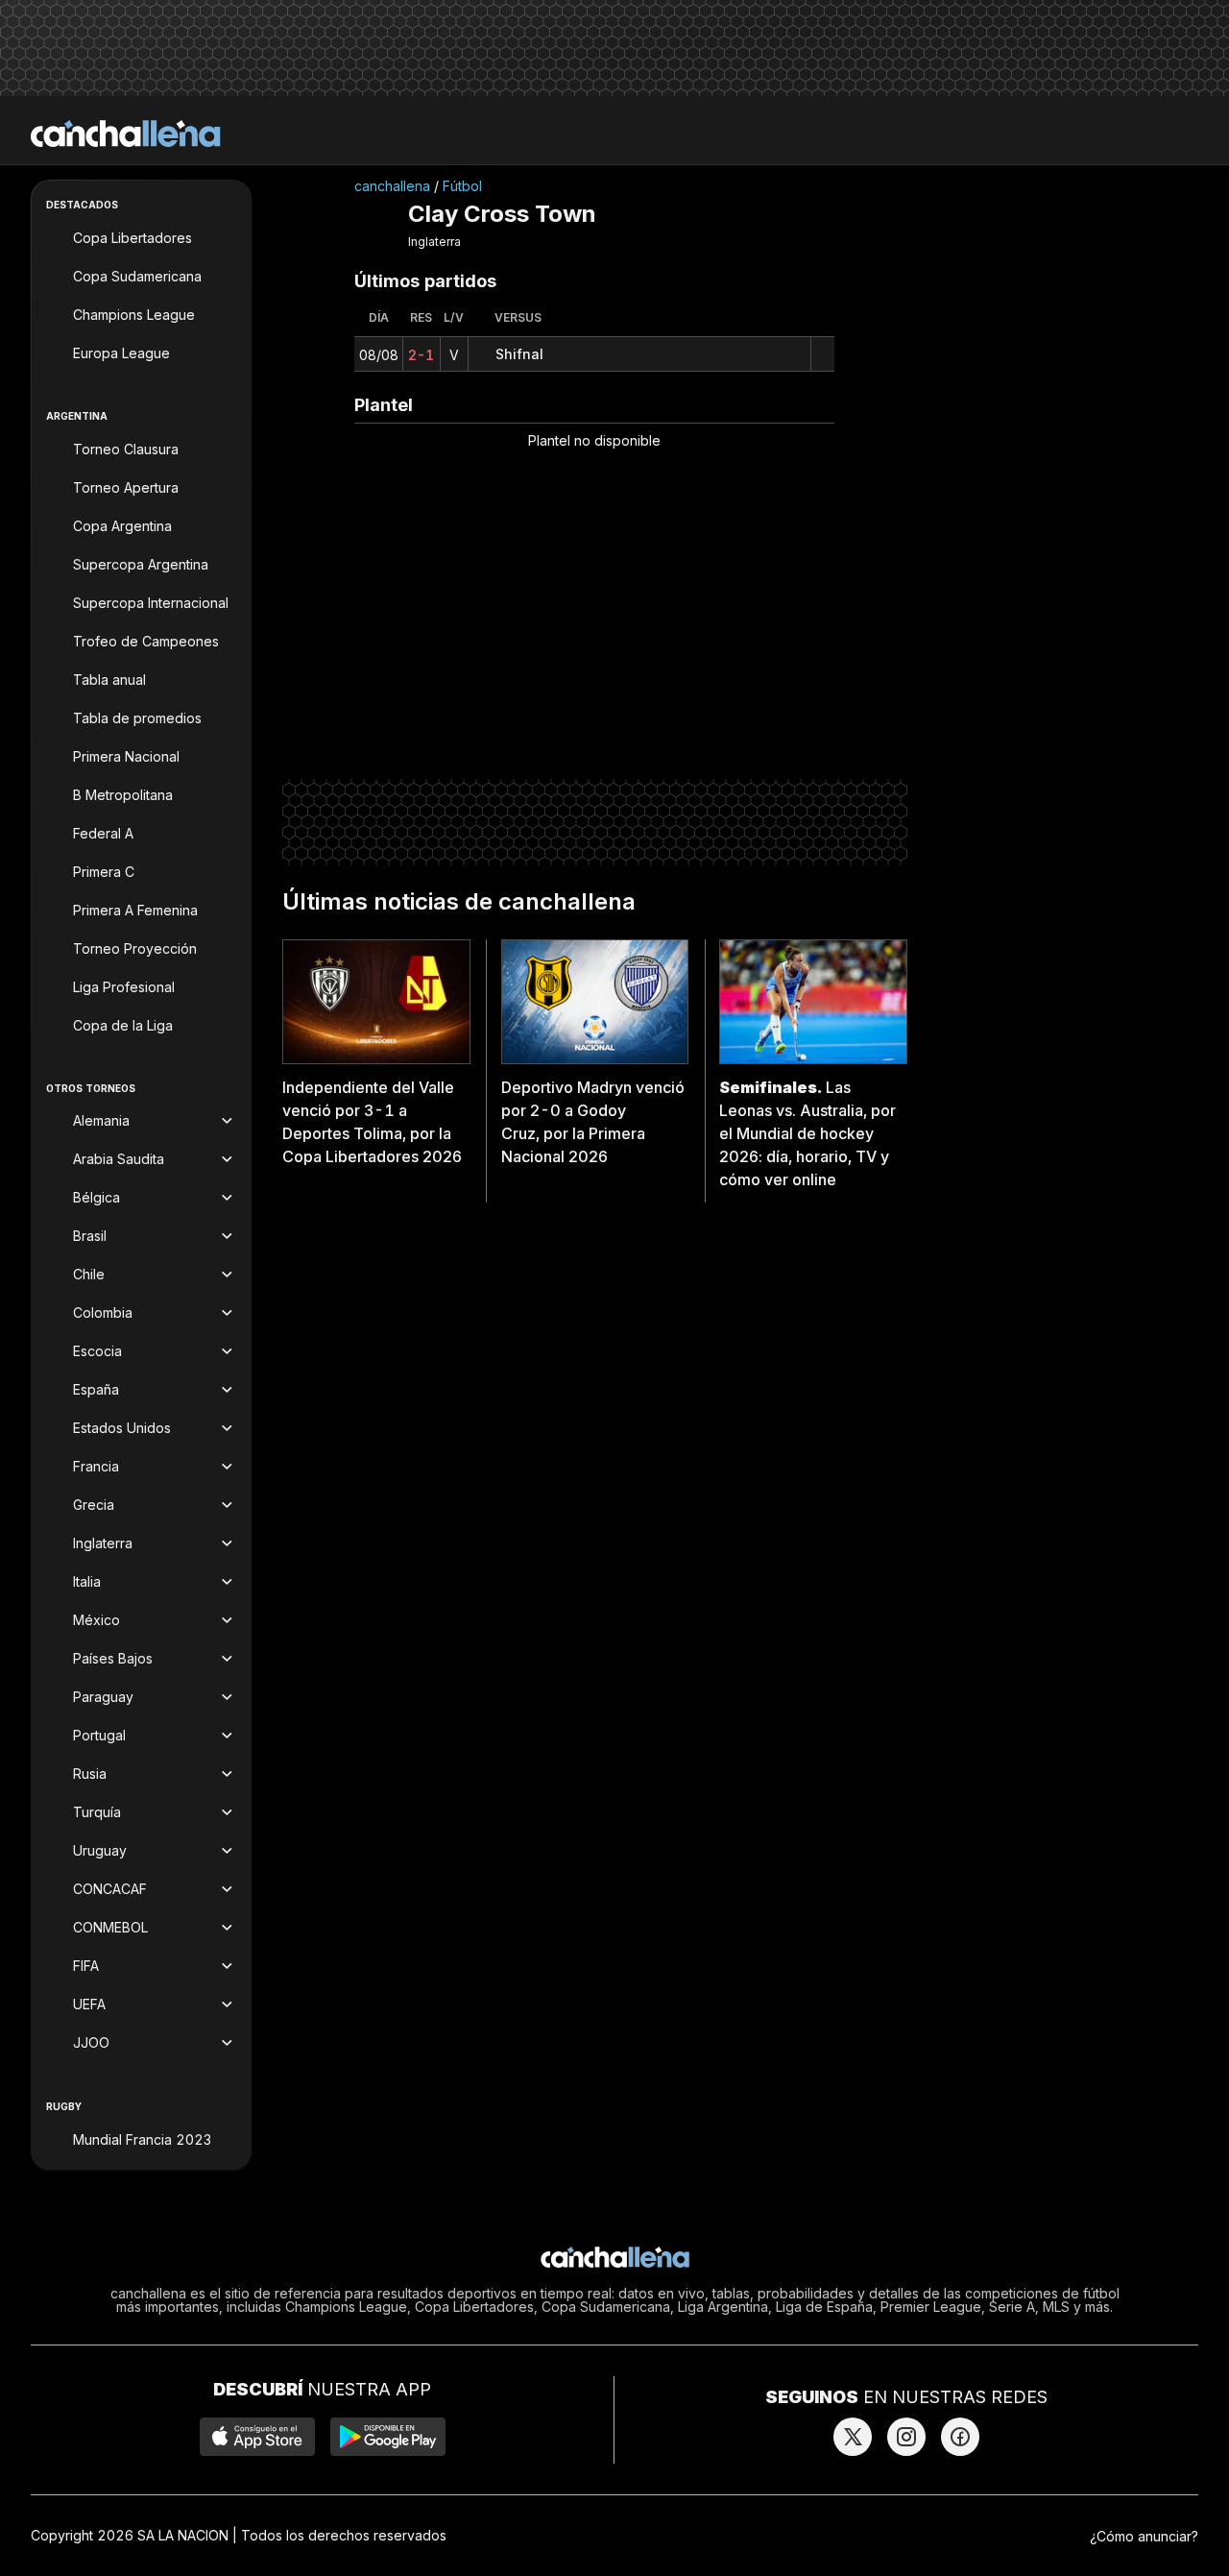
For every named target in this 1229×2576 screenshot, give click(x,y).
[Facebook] (960, 2437)
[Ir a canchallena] (126, 134)
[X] (853, 2437)
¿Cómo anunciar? (1144, 2536)
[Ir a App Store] (257, 2437)
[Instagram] (906, 2437)
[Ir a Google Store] (388, 2437)
